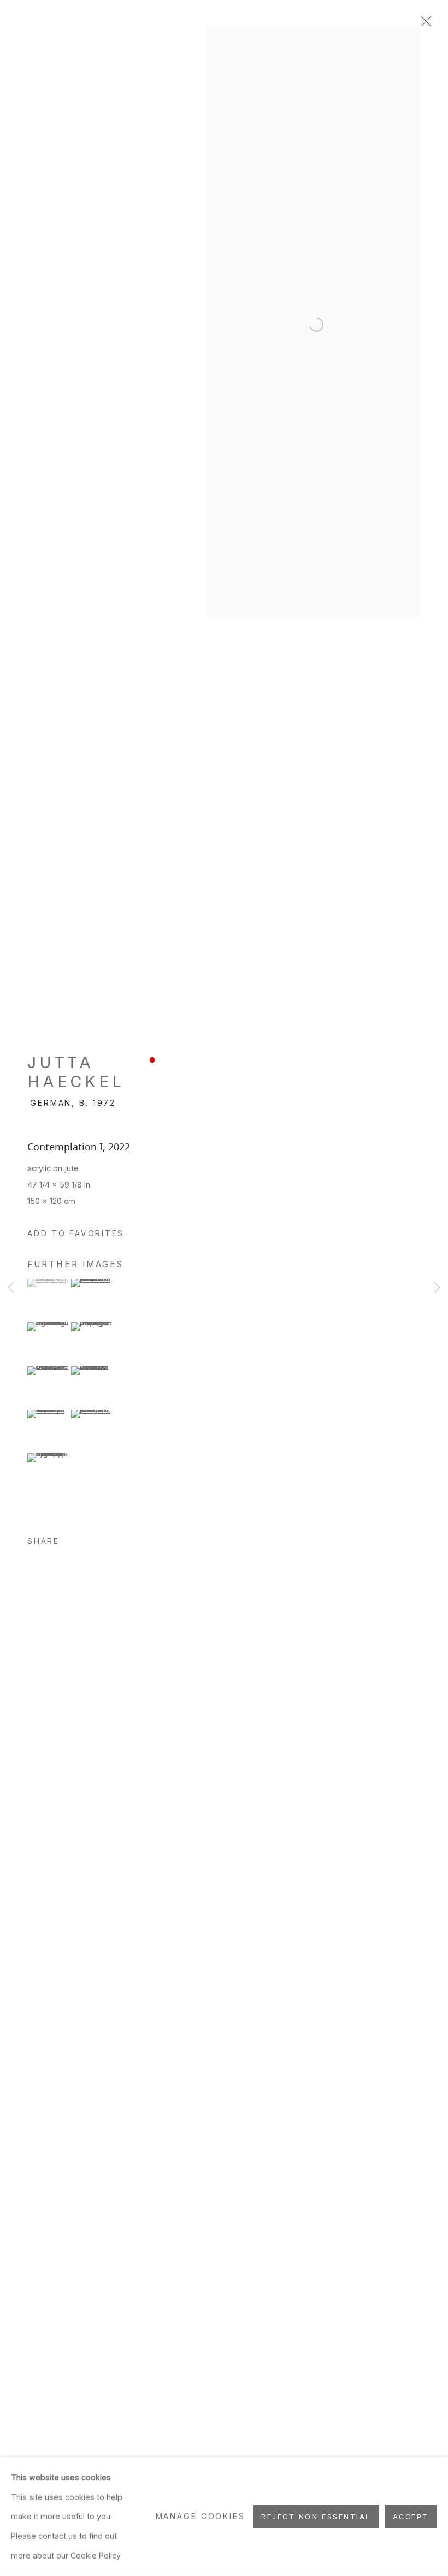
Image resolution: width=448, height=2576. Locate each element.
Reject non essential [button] (316, 2517)
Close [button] (423, 25)
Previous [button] (11, 1288)
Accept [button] (411, 2517)
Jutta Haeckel (76, 1072)
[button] (76, 1234)
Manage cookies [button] (201, 2516)
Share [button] (43, 1541)
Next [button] (437, 1288)
